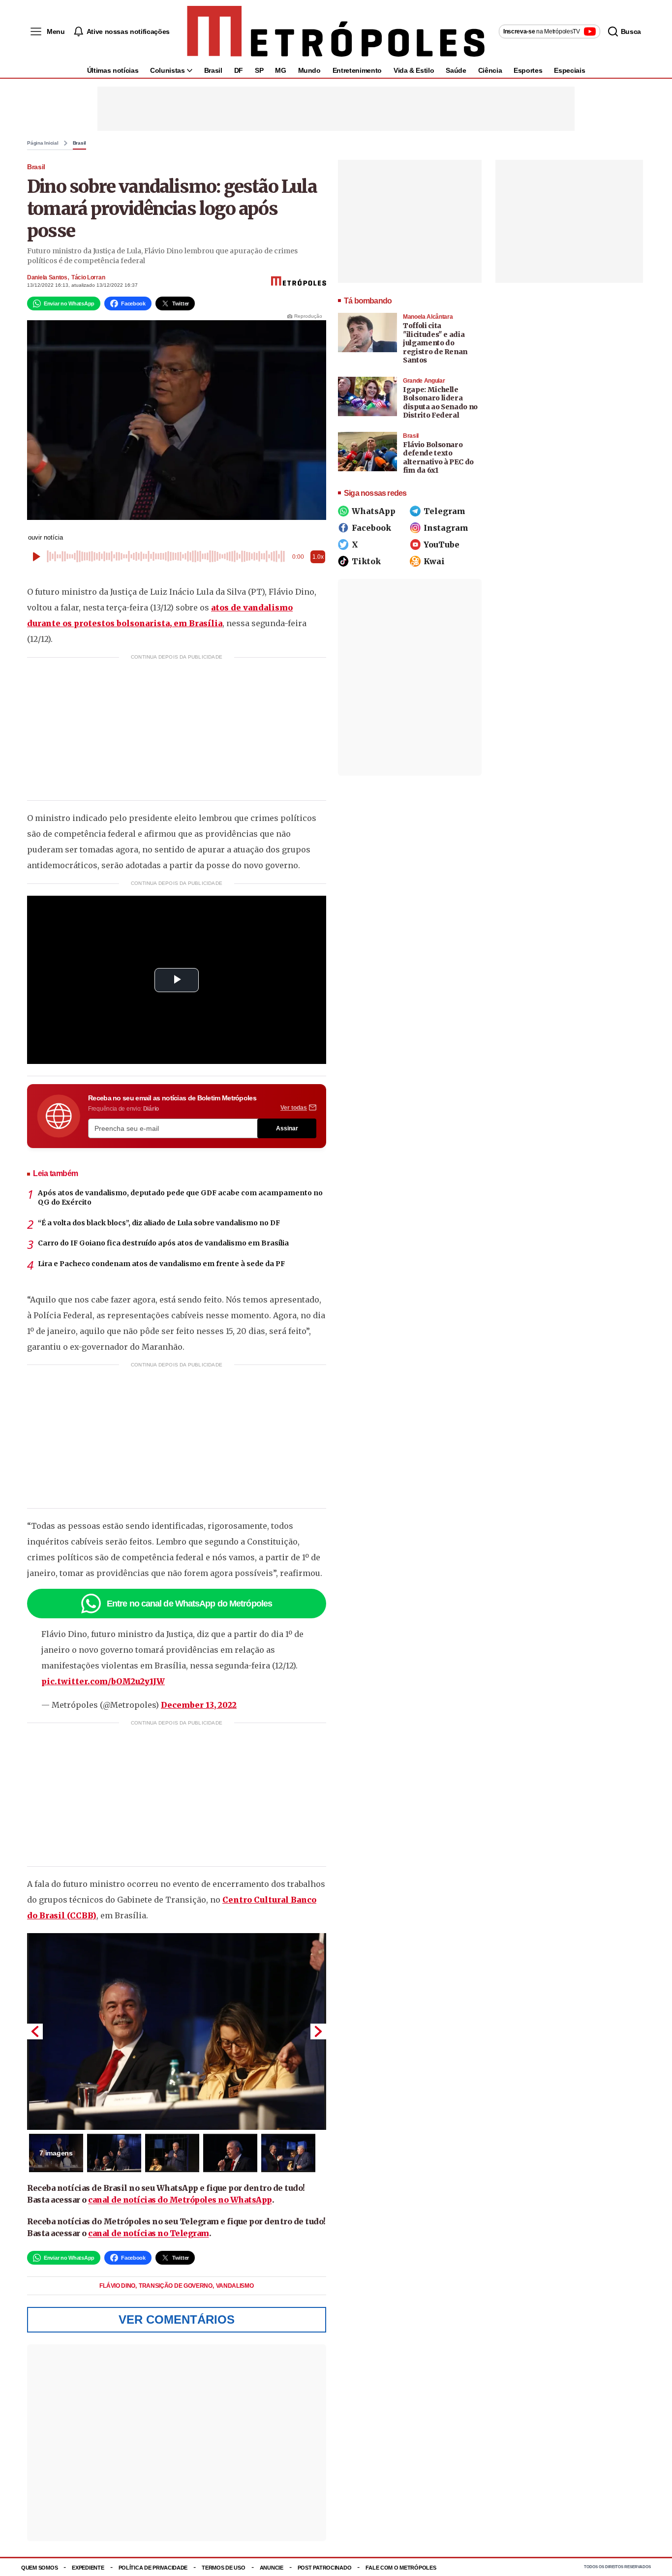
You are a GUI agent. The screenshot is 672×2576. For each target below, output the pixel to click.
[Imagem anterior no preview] (35, 2031)
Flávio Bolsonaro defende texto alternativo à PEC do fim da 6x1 (438, 458)
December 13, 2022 (199, 1705)
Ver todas (294, 1108)
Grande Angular (424, 381)
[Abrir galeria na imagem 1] (177, 2031)
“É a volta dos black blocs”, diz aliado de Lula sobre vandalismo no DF (159, 1223)
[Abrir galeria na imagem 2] (114, 2153)
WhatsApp (374, 511)
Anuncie (272, 2568)
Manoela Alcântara (428, 317)
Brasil (213, 70)
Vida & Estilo (414, 70)
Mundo (309, 70)
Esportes (528, 70)
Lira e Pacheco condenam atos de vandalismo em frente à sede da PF (161, 1264)
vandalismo (235, 2286)
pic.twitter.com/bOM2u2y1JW (103, 1681)
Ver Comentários (177, 2319)
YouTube (442, 545)
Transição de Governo (176, 2286)
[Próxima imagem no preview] (318, 2031)
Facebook (371, 528)
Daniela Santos (47, 277)
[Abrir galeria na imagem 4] (230, 2153)
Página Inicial (43, 143)
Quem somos (39, 2568)
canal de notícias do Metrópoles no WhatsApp (180, 2200)
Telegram (444, 511)
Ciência (490, 70)
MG (280, 70)
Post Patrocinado (325, 2568)
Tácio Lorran (88, 277)
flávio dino (118, 2286)
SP (259, 70)
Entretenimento (357, 70)
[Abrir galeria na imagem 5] (288, 2153)
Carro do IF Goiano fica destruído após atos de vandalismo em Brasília (163, 1243)
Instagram (446, 528)
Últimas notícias (113, 70)
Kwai (434, 561)
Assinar (287, 1128)
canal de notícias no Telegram (149, 2233)
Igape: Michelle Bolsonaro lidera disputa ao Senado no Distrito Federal (440, 403)
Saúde (456, 70)
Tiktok (366, 561)
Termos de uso (223, 2568)
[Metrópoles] (336, 31)
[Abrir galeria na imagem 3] (172, 2153)
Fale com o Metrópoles (401, 2568)
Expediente (88, 2568)
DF (239, 70)
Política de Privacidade (153, 2568)
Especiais (569, 70)
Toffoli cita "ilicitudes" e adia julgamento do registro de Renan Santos (435, 343)
